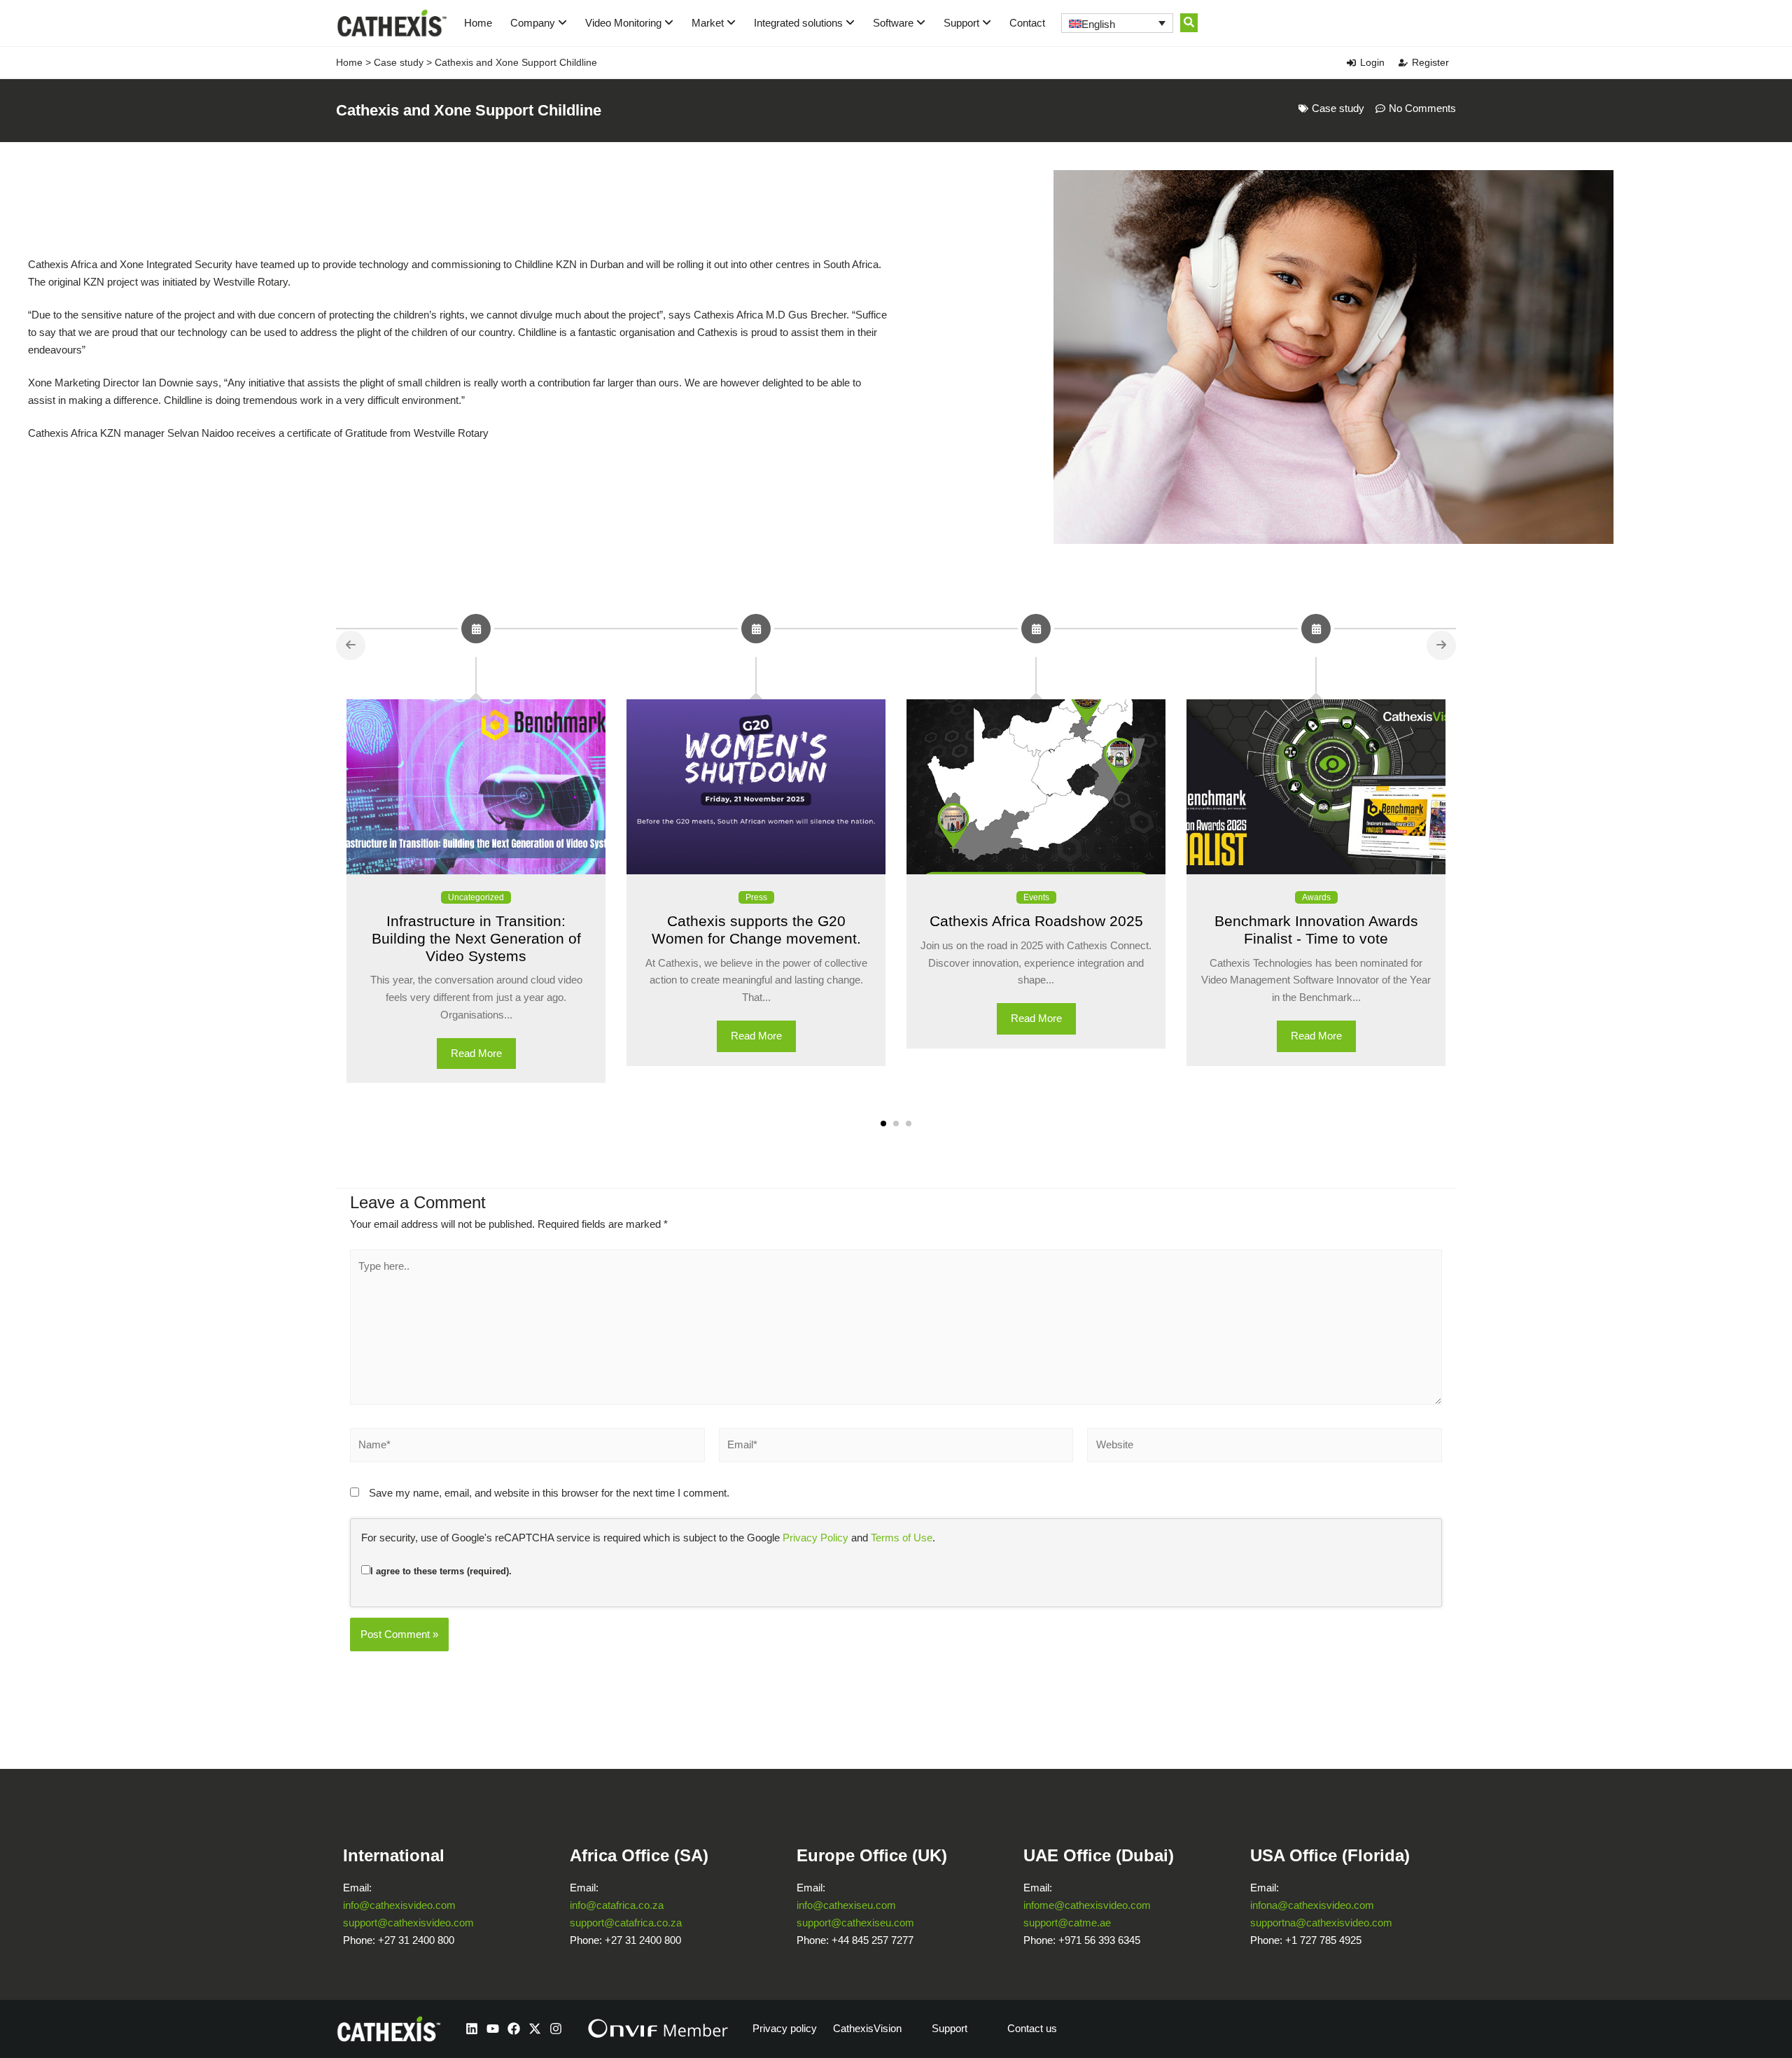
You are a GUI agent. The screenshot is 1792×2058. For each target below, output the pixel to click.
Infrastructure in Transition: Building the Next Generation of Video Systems (476, 938)
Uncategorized (476, 897)
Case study (399, 62)
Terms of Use (902, 1538)
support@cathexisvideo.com (408, 1923)
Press (756, 897)
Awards (1316, 897)
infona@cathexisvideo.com (1312, 1905)
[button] (883, 1123)
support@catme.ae (1067, 1923)
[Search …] (1189, 23)
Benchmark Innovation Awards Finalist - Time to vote (1316, 930)
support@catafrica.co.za (626, 1923)
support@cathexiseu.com (855, 1923)
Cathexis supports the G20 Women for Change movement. (756, 930)
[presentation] (351, 645)
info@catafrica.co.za (617, 1905)
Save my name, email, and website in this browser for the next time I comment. (549, 1493)
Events (1036, 897)
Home (478, 23)
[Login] (1351, 63)
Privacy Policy (815, 1538)
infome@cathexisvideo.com (1087, 1905)
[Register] (1403, 63)
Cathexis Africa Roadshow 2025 (1036, 921)
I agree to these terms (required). (441, 1571)
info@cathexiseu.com (846, 1905)
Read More (476, 1053)
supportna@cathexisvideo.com (1321, 1923)
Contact (1027, 23)
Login (1372, 62)
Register (1430, 62)
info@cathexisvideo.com (399, 1905)
